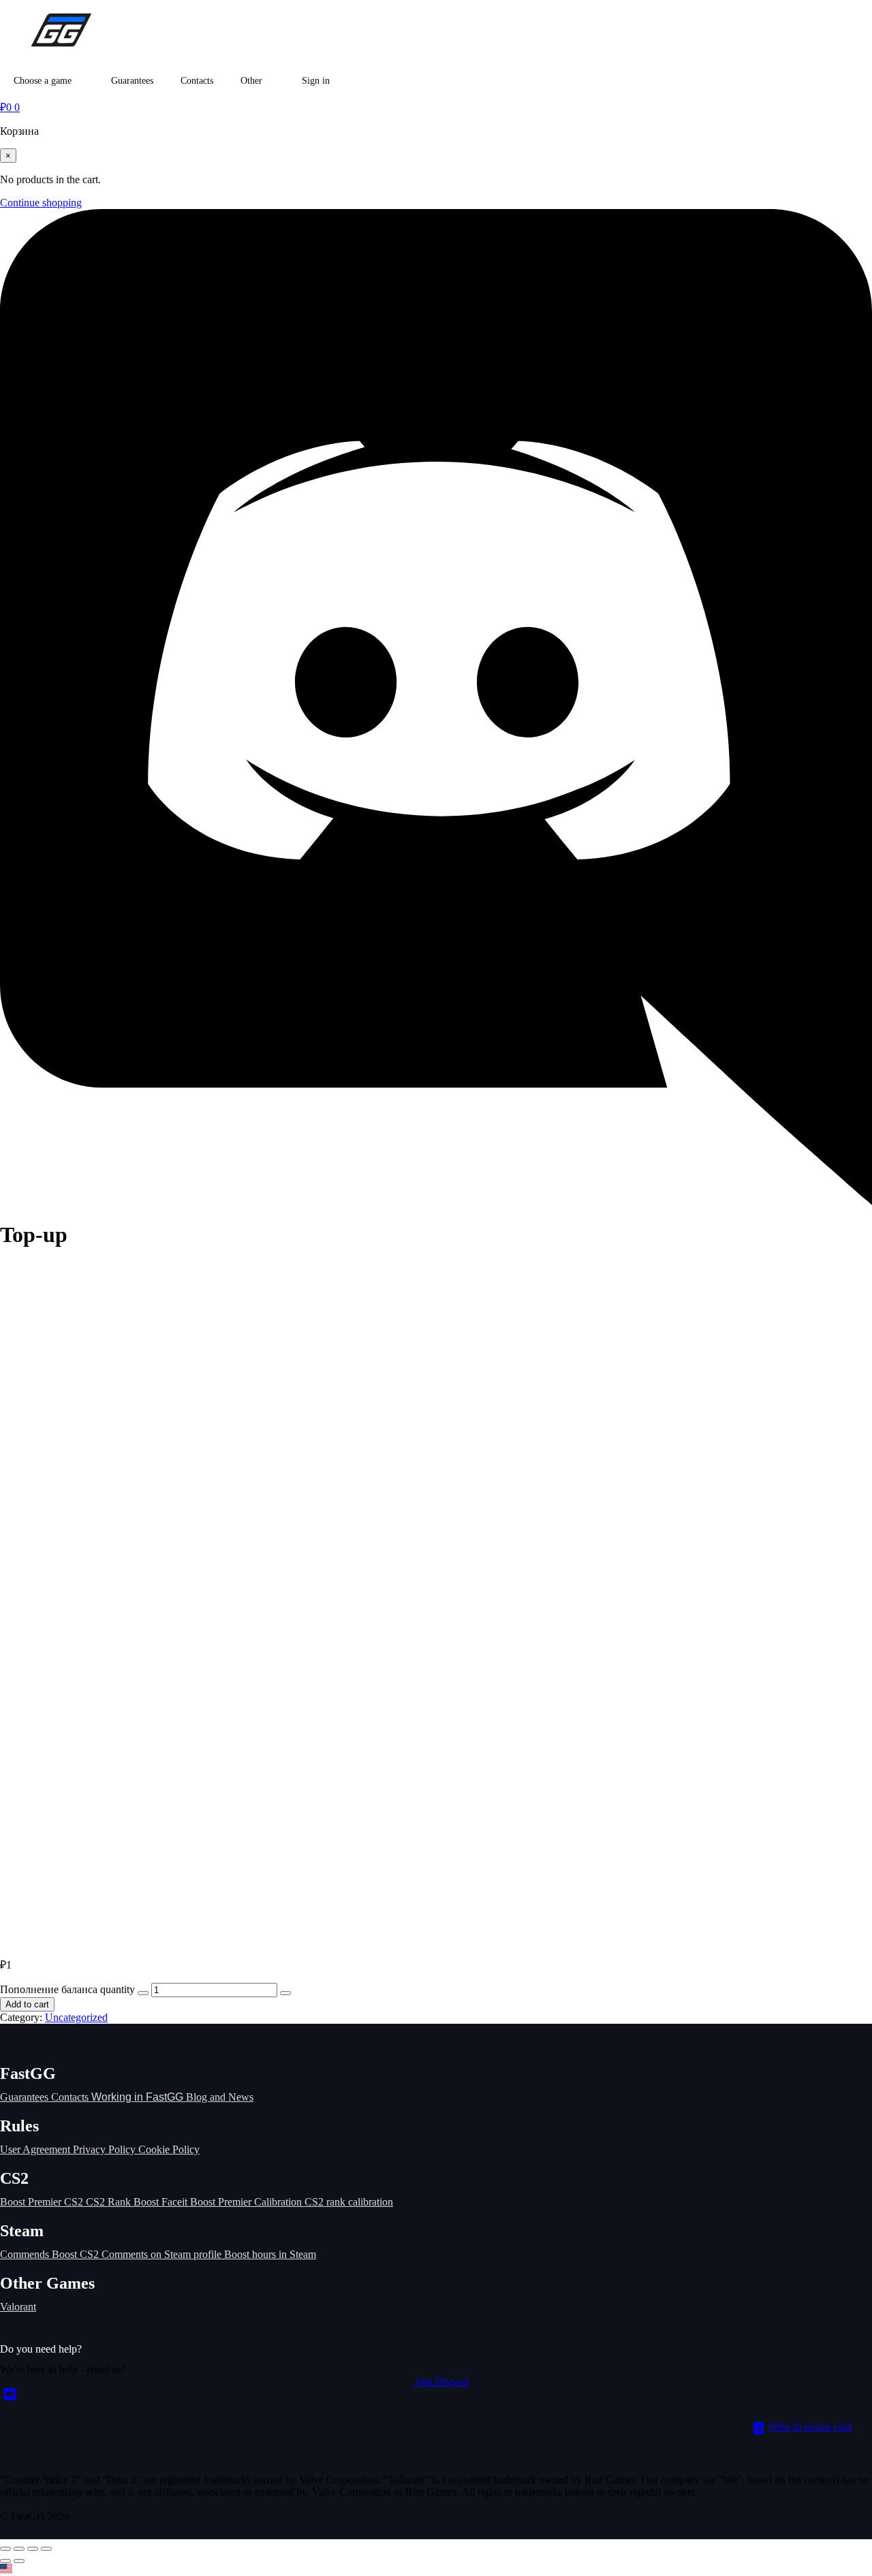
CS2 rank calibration (349, 2202)
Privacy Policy (106, 2149)
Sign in (316, 81)
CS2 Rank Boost (124, 2202)
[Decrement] (143, 1993)
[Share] (33, 2549)
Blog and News (220, 2097)
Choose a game (43, 81)
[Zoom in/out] (5, 2549)
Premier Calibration (261, 2202)
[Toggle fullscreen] (19, 2549)
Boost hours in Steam (270, 2254)
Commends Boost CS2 (51, 2254)
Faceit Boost (190, 2202)
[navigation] (436, 2570)
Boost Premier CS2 (43, 2202)
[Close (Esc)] (46, 2549)
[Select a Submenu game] (84, 81)
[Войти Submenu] (343, 81)
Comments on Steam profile (163, 2254)
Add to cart (27, 2004)
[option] (436, 2570)
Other (251, 81)
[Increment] (285, 1993)
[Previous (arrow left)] (5, 2561)
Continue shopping (41, 203)
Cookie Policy (169, 2149)
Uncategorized (76, 2017)
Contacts (197, 81)
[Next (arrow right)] (19, 2561)
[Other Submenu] (275, 81)
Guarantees (132, 81)
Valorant (18, 2307)
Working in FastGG (139, 2097)
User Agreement (36, 2149)
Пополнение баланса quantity (67, 1989)
